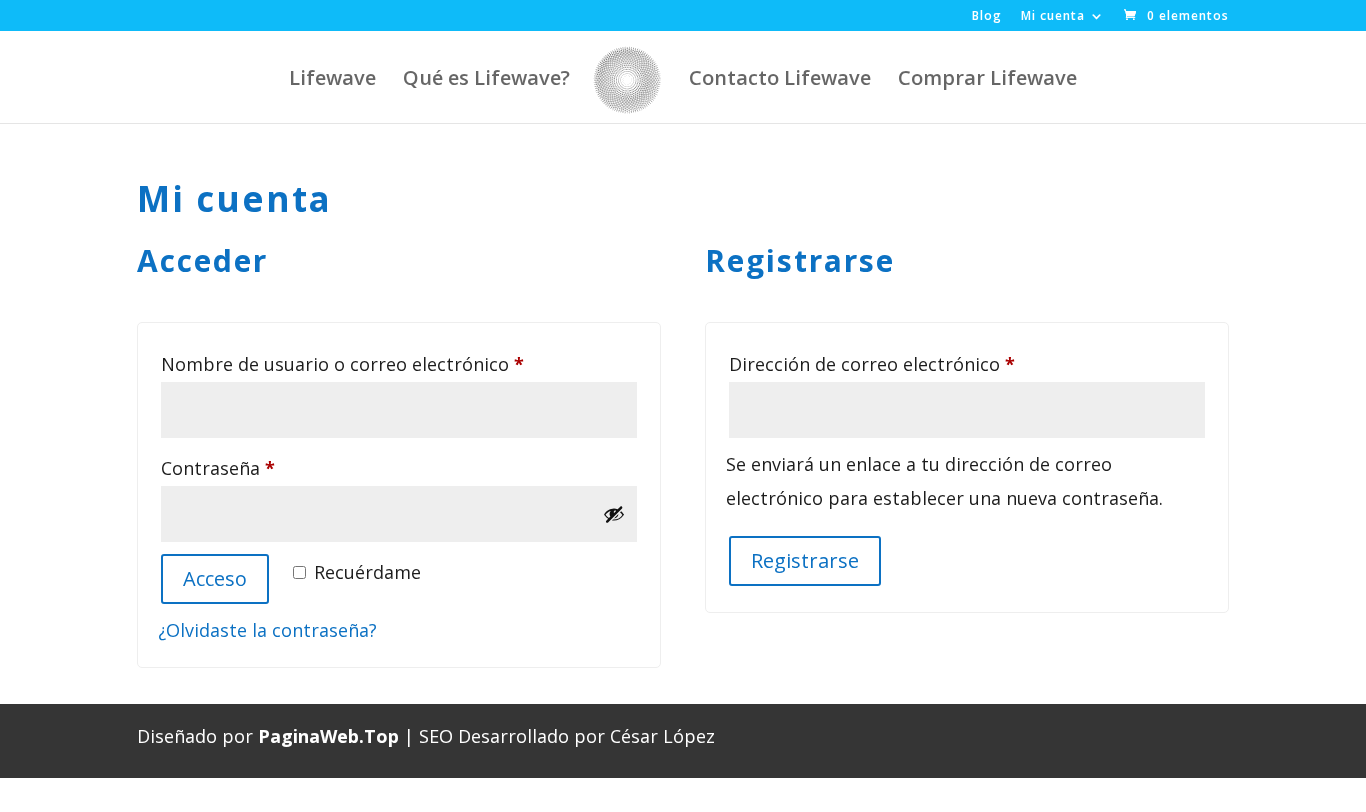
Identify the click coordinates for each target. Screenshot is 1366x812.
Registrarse (805, 560)
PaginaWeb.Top (328, 736)
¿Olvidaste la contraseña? (267, 630)
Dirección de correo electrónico (921, 363)
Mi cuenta (1053, 17)
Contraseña (267, 467)
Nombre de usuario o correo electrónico (392, 363)
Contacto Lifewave (780, 81)
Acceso (215, 578)
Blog (987, 17)
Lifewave (332, 81)
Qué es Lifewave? (486, 81)
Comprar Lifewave (987, 81)
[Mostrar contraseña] (614, 514)
